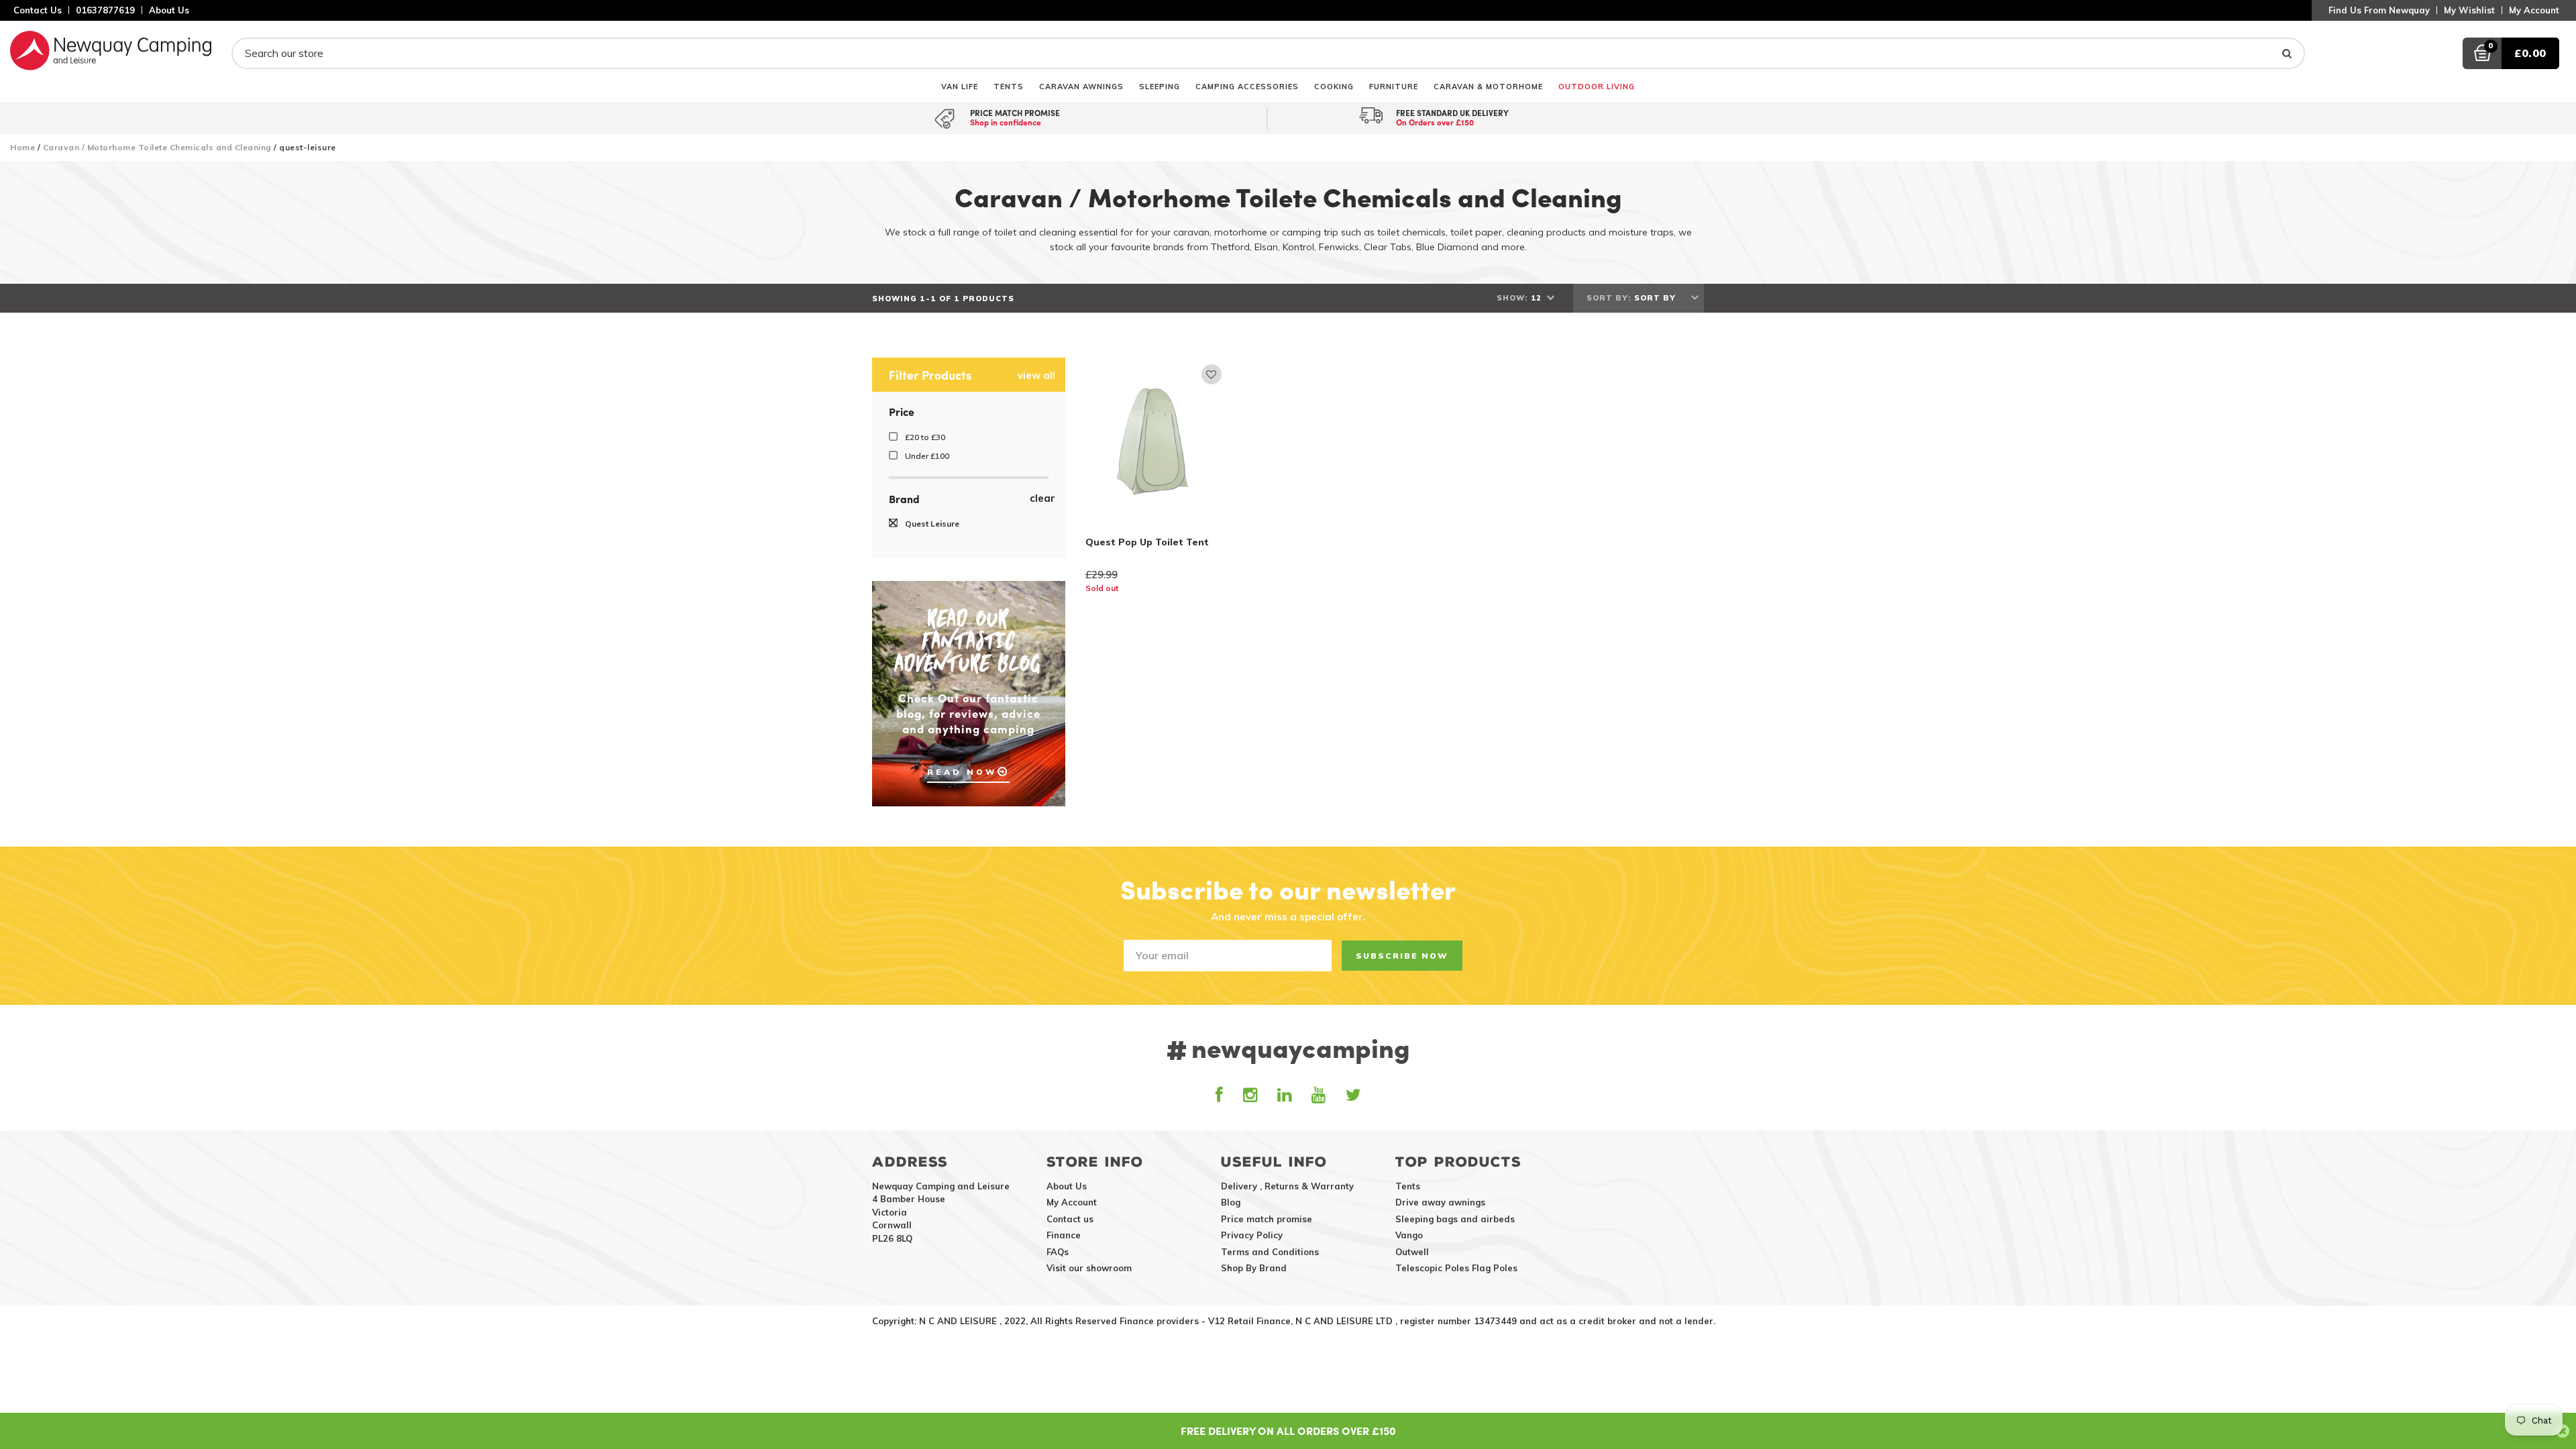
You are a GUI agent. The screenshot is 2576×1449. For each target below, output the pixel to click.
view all (1036, 376)
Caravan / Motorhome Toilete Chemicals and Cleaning (157, 147)
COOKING (1334, 86)
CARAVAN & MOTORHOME (1488, 86)
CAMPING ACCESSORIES (1247, 86)
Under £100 (926, 456)
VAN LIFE (960, 86)
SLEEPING (1160, 86)
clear (1042, 498)
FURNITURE (1394, 86)
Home (22, 147)
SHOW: (1512, 298)
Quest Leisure (931, 524)
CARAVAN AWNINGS (1081, 86)
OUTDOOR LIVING (1597, 86)
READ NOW (962, 772)
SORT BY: (1609, 298)
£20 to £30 (924, 437)
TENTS (1009, 86)
